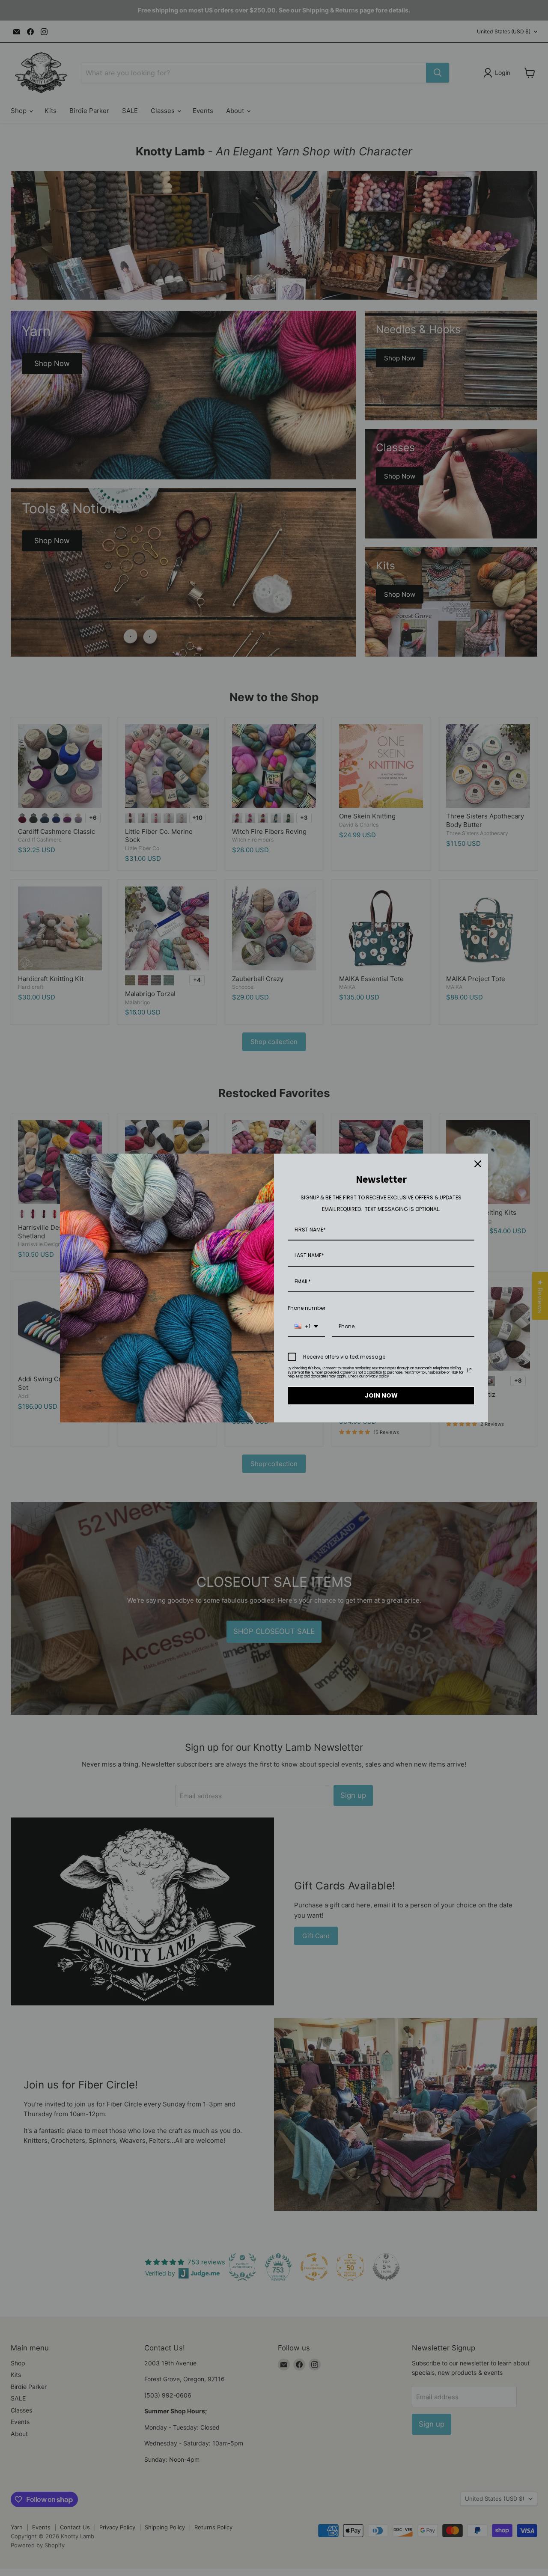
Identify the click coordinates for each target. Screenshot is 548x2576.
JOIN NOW (381, 1395)
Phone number (307, 1308)
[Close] (478, 1164)
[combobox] (306, 1327)
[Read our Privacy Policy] (469, 1370)
